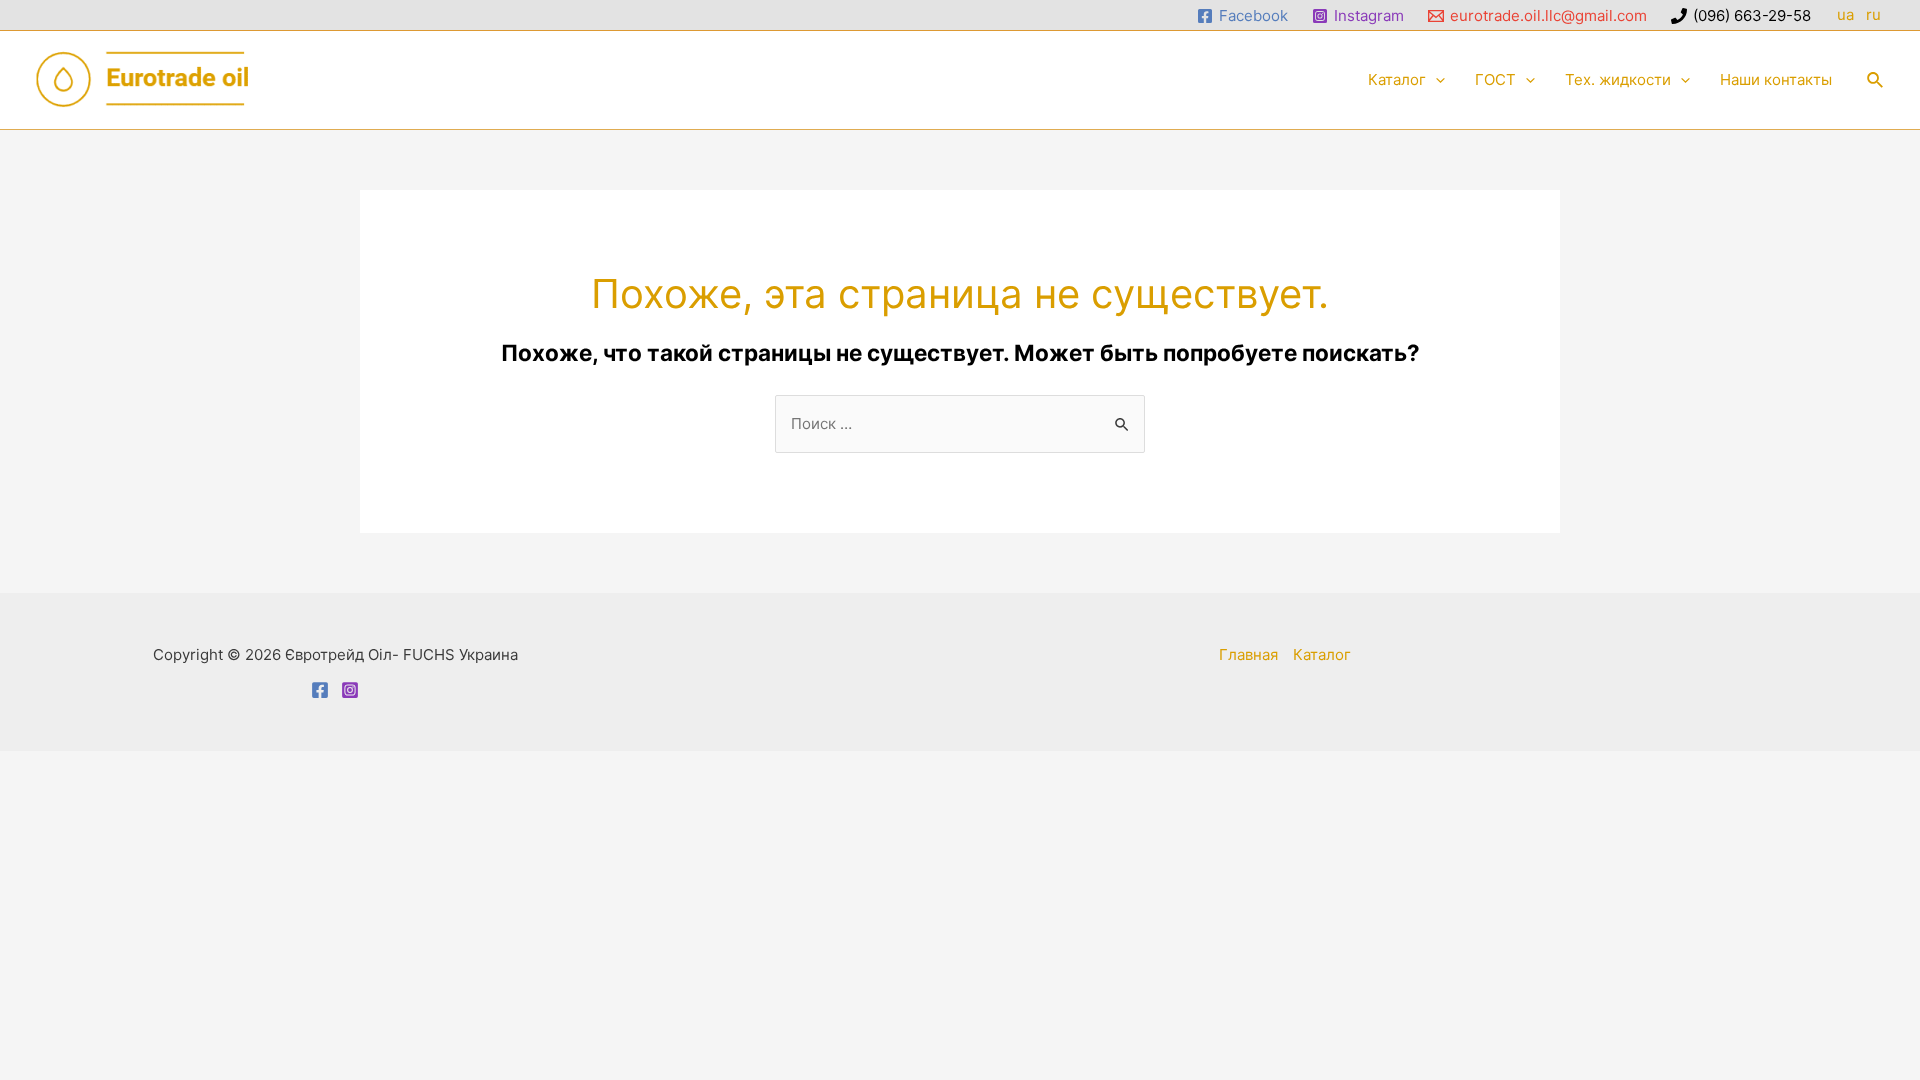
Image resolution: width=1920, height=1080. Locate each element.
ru (1875, 14)
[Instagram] (350, 690)
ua (1845, 14)
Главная (1248, 654)
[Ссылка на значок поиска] (1876, 80)
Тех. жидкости (1618, 79)
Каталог (1397, 79)
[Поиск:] (960, 423)
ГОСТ (1495, 79)
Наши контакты (1776, 79)
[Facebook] (320, 690)
